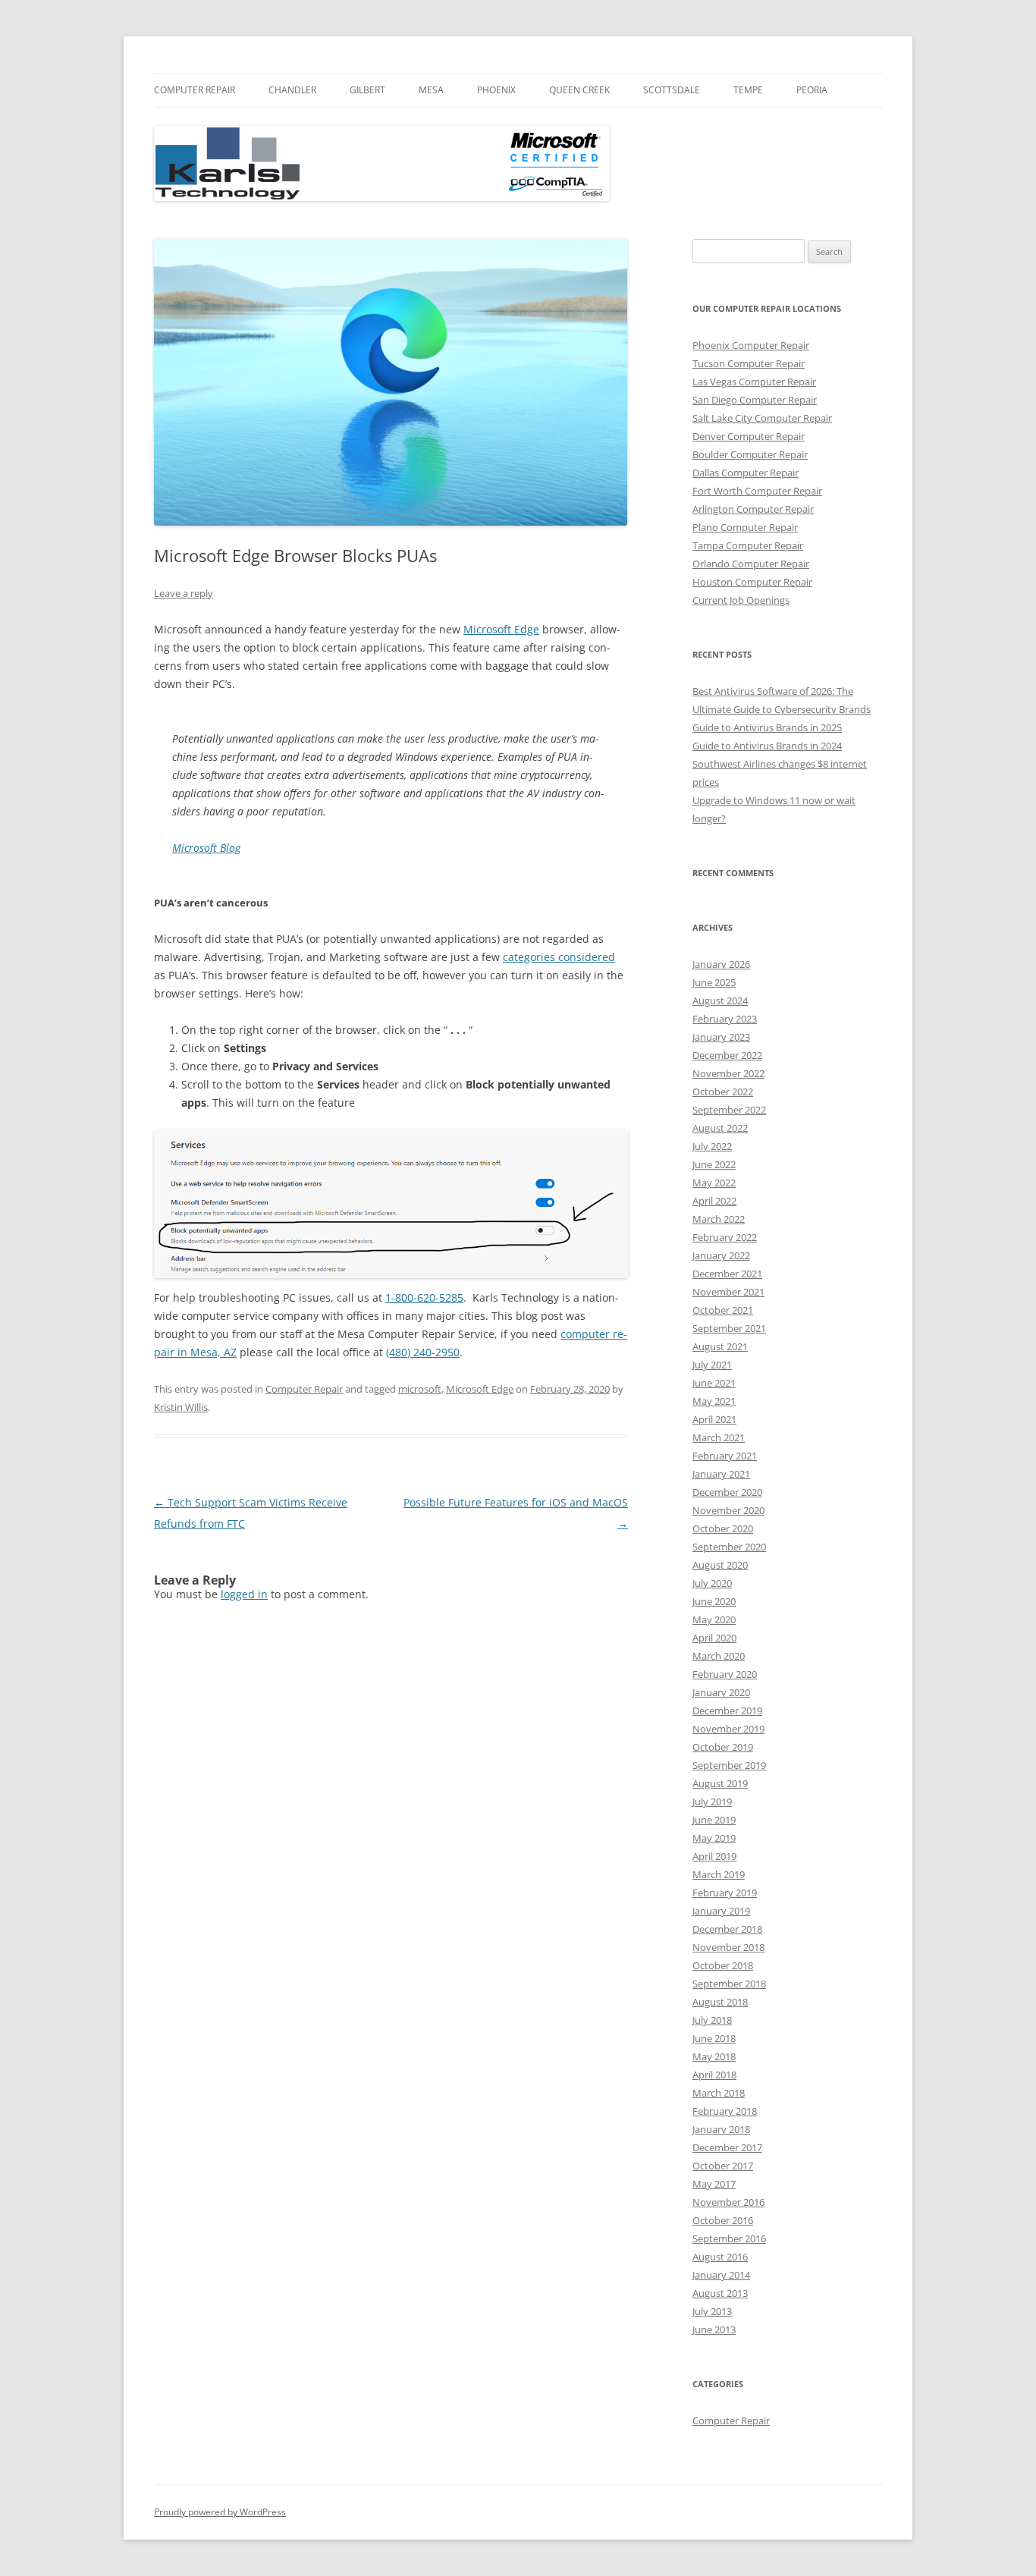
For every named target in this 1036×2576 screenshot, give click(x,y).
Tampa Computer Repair (748, 545)
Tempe (748, 90)
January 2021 (721, 1474)
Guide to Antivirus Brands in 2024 (767, 746)
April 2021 (714, 1419)
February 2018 (725, 2111)
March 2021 (719, 1437)
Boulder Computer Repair (750, 454)
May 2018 (714, 2056)
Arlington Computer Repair (753, 509)
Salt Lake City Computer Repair (762, 418)
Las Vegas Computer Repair (754, 382)
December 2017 (727, 2147)
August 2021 (720, 1346)
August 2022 (720, 1128)
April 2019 (714, 1856)
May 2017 (714, 2184)
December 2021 (727, 1274)
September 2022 (729, 1110)
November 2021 (728, 1292)
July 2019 (712, 1802)
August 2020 (720, 1565)
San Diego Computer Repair (755, 400)
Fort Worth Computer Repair (757, 491)
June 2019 (714, 1820)
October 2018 (723, 1965)
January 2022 (721, 1255)
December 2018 (727, 1929)
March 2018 (719, 2093)
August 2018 (720, 2002)
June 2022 (714, 1164)
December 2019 (727, 1711)
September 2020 (729, 1547)
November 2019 (728, 1729)
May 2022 (714, 1183)
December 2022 (727, 1055)
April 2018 (714, 2075)
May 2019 (714, 1838)
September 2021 (729, 1328)
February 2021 (725, 1456)
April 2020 (714, 1638)
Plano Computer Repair (745, 527)
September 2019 (729, 1765)
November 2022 (728, 1073)
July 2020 (712, 1583)
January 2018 (721, 2129)
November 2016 (728, 2202)
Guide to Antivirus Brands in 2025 (767, 727)
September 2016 (729, 2238)
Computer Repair (195, 90)
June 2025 (714, 982)
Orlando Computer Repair (751, 564)
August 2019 (720, 1783)
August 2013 (720, 2293)
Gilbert (367, 90)
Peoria (812, 90)
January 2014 (721, 2275)
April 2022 (714, 1201)
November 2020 (728, 1510)
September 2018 (729, 1984)
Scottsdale (672, 90)
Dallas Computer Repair (746, 473)
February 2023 (725, 1019)
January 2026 (721, 964)
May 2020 (714, 1619)
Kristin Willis (181, 1407)
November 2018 (728, 1947)
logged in (244, 1594)
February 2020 (725, 1674)
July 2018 (712, 2020)
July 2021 (712, 1365)
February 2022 (725, 1237)
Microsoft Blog (206, 848)
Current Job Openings (741, 600)
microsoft (420, 1389)
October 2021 (723, 1310)
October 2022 (723, 1092)
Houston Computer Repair (752, 582)
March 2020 (719, 1656)
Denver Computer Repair (749, 436)
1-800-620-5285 (424, 1297)
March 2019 (719, 1874)
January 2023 (721, 1037)
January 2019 (721, 1911)
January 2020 (721, 1692)
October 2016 (723, 2220)
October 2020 (723, 1528)
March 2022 (719, 1219)
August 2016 (720, 2257)
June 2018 (714, 2038)
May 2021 (714, 1401)
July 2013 (712, 2311)
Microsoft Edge (501, 629)
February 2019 (725, 1893)
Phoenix (496, 90)
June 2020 (714, 1601)
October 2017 (723, 2166)
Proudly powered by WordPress (220, 2512)
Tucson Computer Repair (749, 363)
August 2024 (720, 1001)
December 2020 (727, 1492)
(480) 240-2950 (423, 1352)
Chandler (292, 90)
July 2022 (712, 1146)
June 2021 (714, 1383)
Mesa (431, 90)
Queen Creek (579, 90)
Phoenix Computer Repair (751, 345)
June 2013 (714, 2329)
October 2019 (723, 1747)
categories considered (559, 957)
